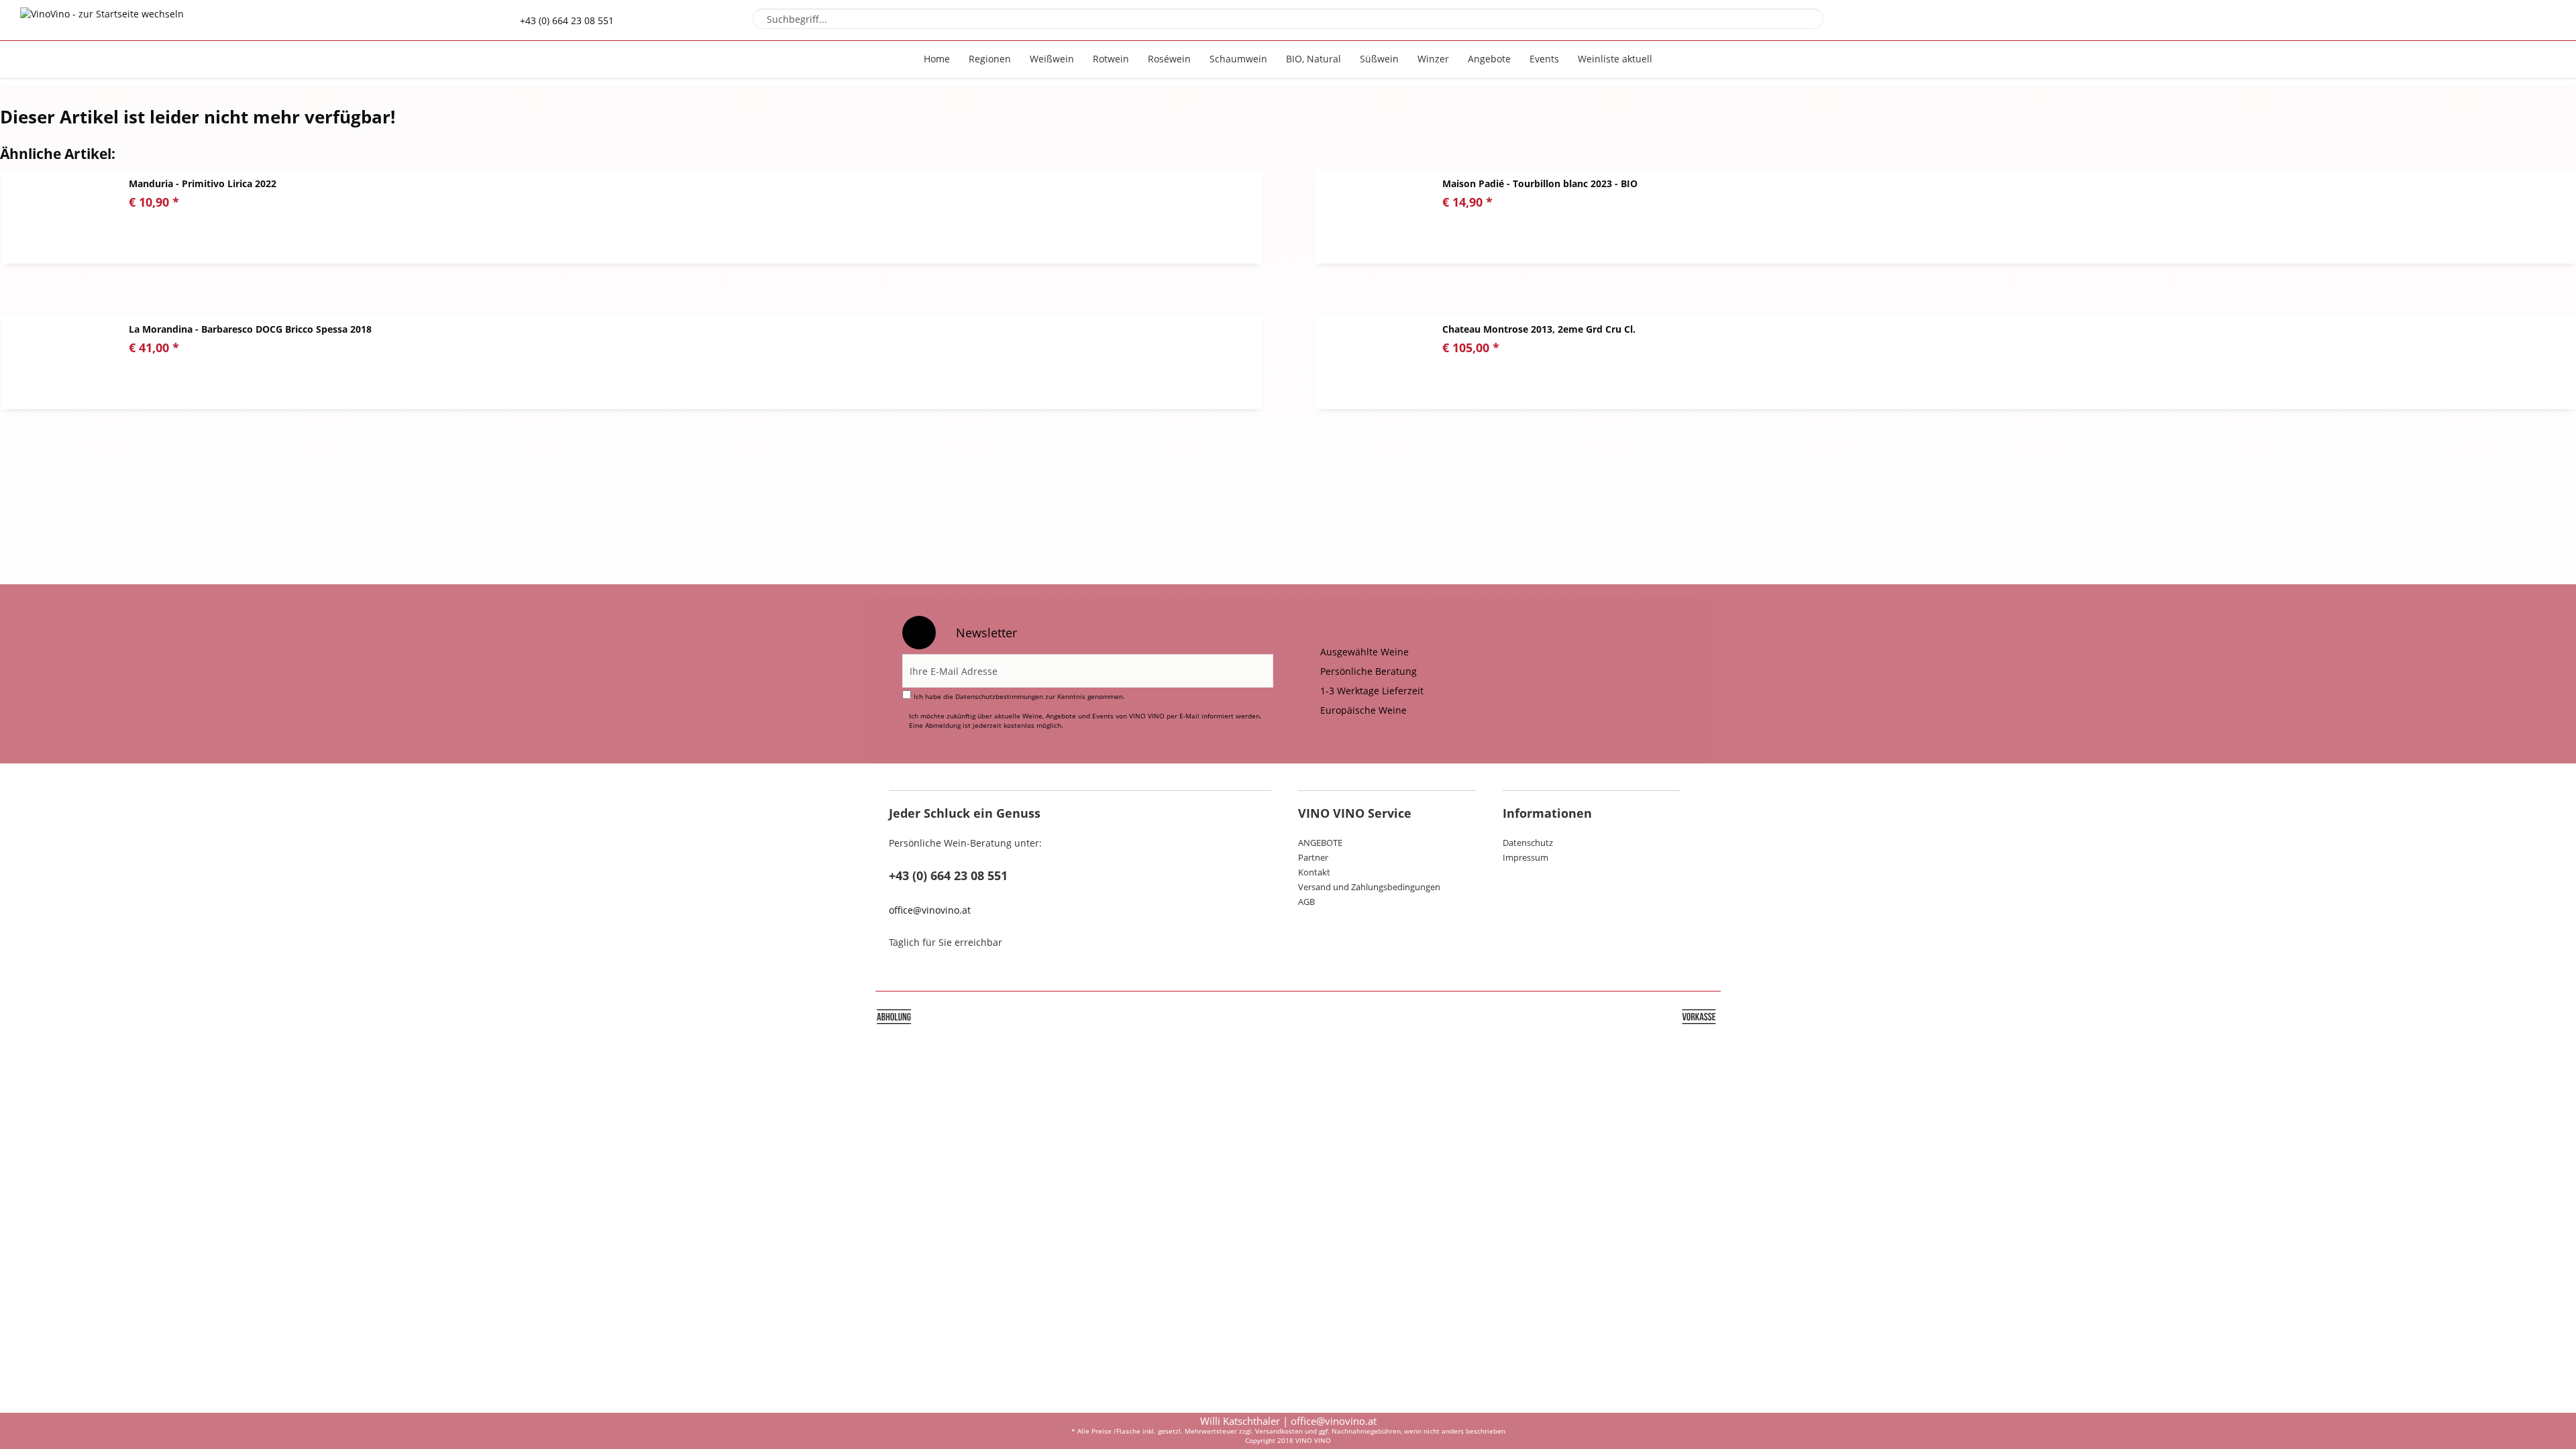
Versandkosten (1279, 1431)
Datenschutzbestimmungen (999, 696)
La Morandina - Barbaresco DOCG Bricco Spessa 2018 (250, 329)
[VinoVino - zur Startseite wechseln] (102, 33)
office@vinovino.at (930, 910)
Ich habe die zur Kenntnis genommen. (1019, 696)
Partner (1313, 857)
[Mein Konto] (2486, 20)
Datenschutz (1528, 843)
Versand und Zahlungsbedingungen (1369, 887)
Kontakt (1314, 872)
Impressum (1525, 857)
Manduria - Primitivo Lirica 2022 (203, 183)
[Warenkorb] (2522, 20)
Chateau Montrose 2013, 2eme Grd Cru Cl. (1539, 329)
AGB (1306, 902)
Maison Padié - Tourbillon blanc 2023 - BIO (1540, 183)
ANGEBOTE (1320, 843)
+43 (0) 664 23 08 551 (567, 20)
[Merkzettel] (2450, 20)
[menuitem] (1288, 19)
